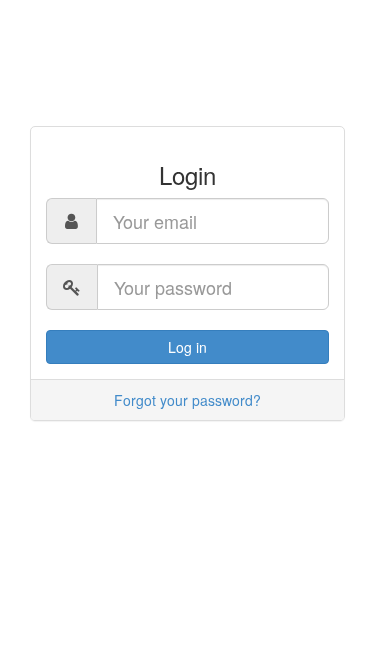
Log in (187, 347)
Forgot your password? (187, 400)
